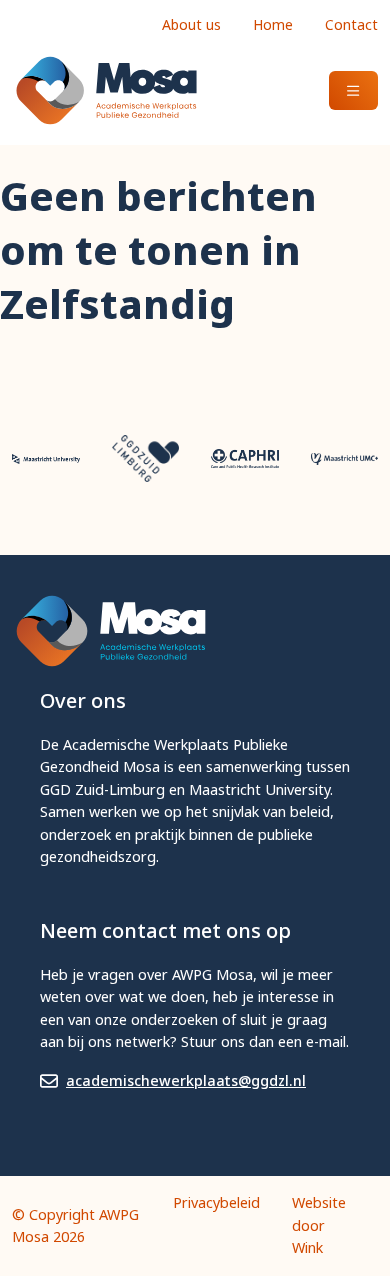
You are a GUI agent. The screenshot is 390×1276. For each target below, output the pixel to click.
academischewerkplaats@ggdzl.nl (186, 1080)
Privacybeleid (216, 1202)
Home (273, 24)
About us (191, 24)
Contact (351, 24)
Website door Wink (319, 1225)
